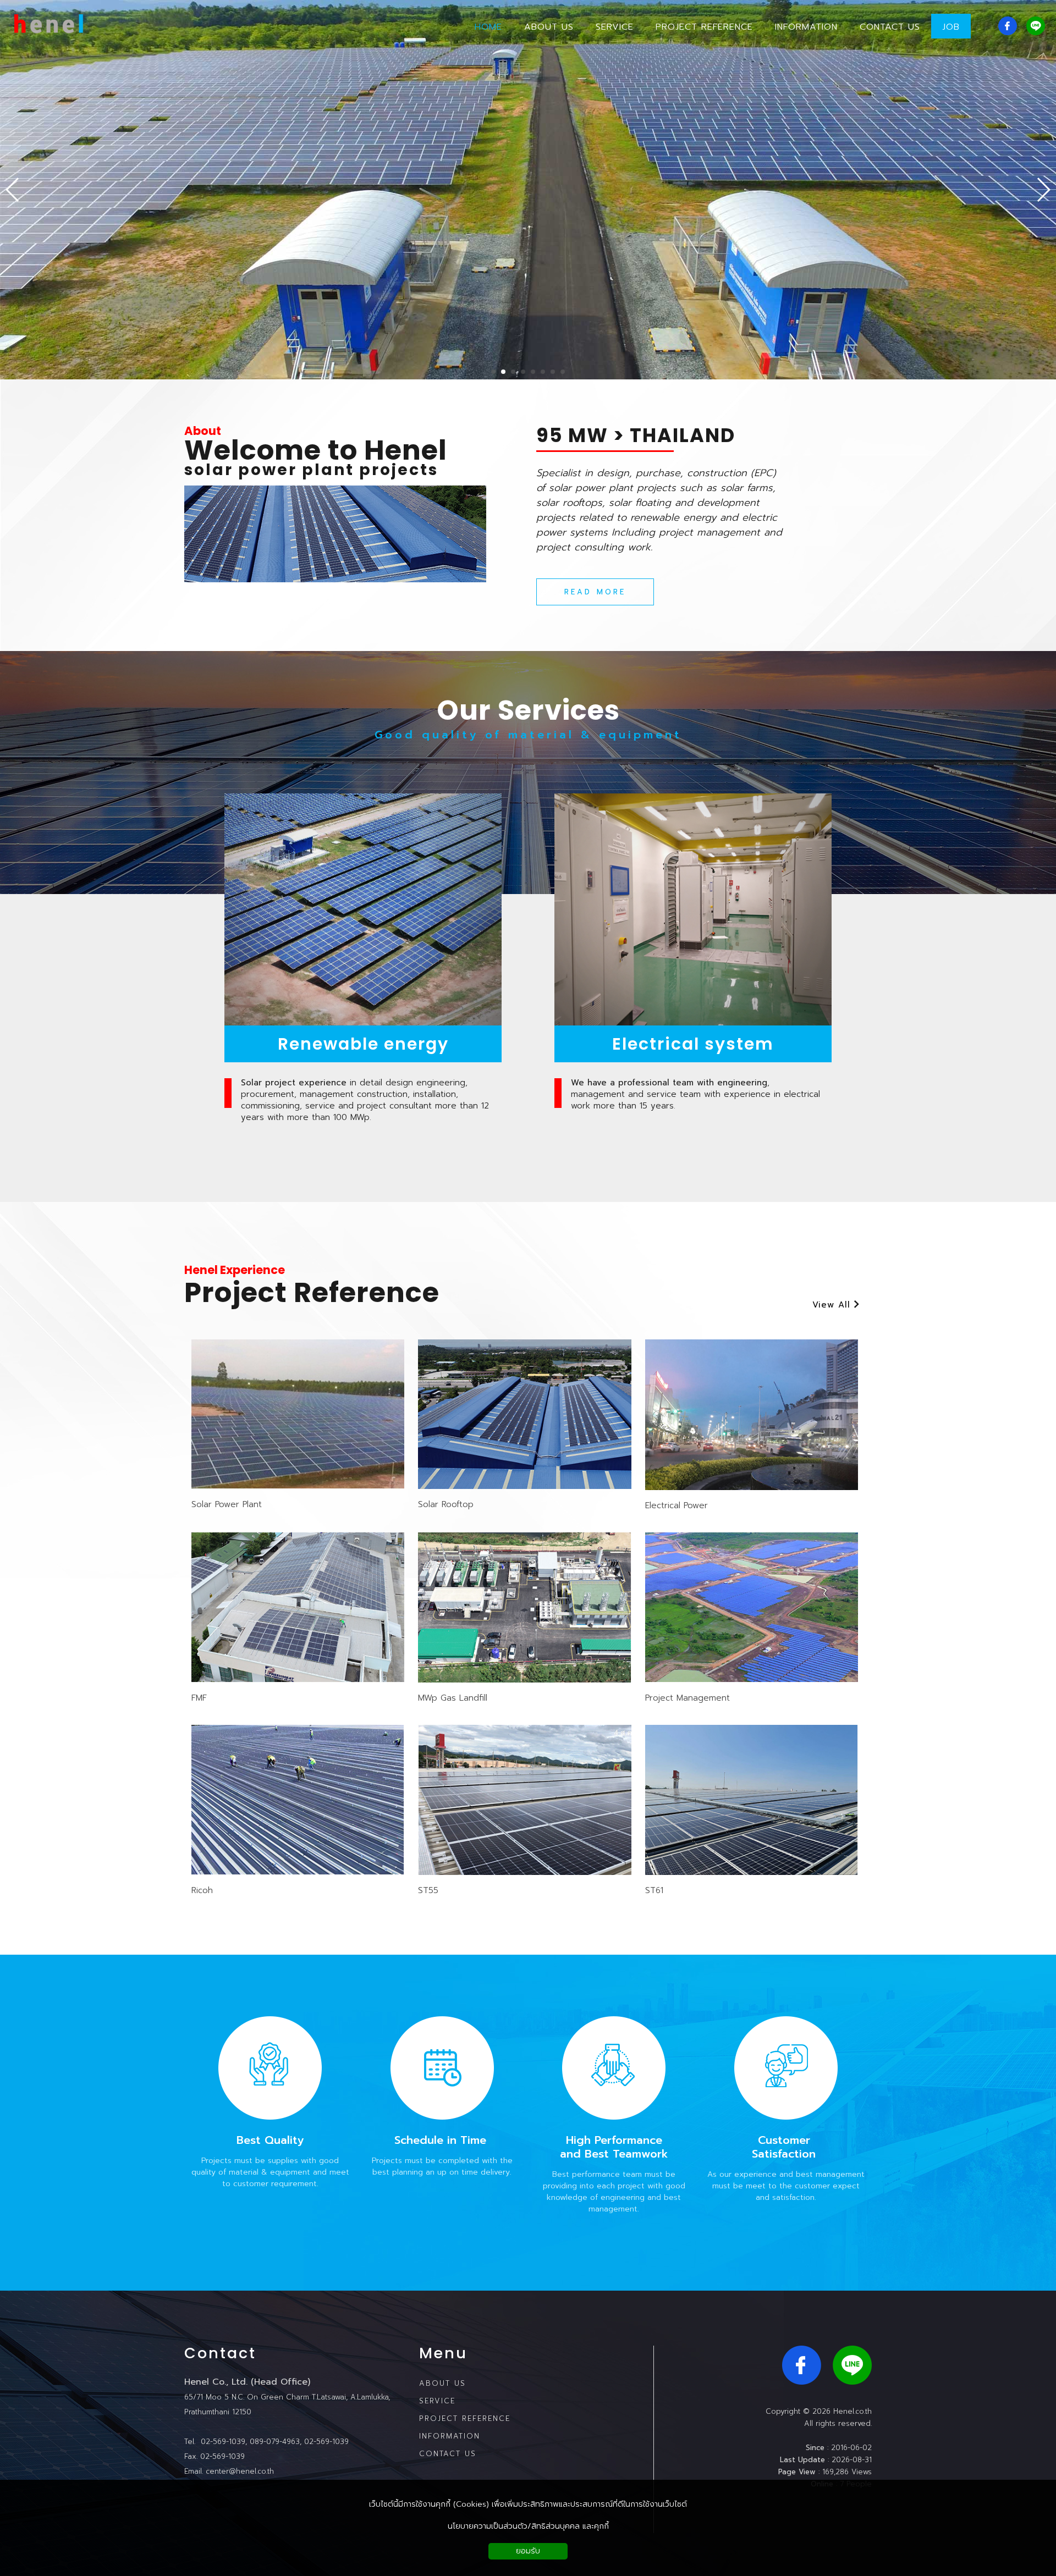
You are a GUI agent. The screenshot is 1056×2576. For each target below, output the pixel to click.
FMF (199, 1698)
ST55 (428, 1890)
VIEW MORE (298, 1430)
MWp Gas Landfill (453, 1698)
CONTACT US (448, 2454)
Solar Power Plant (227, 1504)
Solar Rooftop (446, 1504)
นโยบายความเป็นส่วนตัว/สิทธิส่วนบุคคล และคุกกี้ (528, 2526)
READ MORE (595, 592)
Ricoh (202, 1890)
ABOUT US (442, 2383)
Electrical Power (676, 1505)
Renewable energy (363, 1044)
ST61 (654, 1890)
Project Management (687, 1698)
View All (833, 1305)
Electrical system (693, 1044)
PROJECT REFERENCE (465, 2418)
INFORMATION (450, 2436)
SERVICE (437, 2401)
